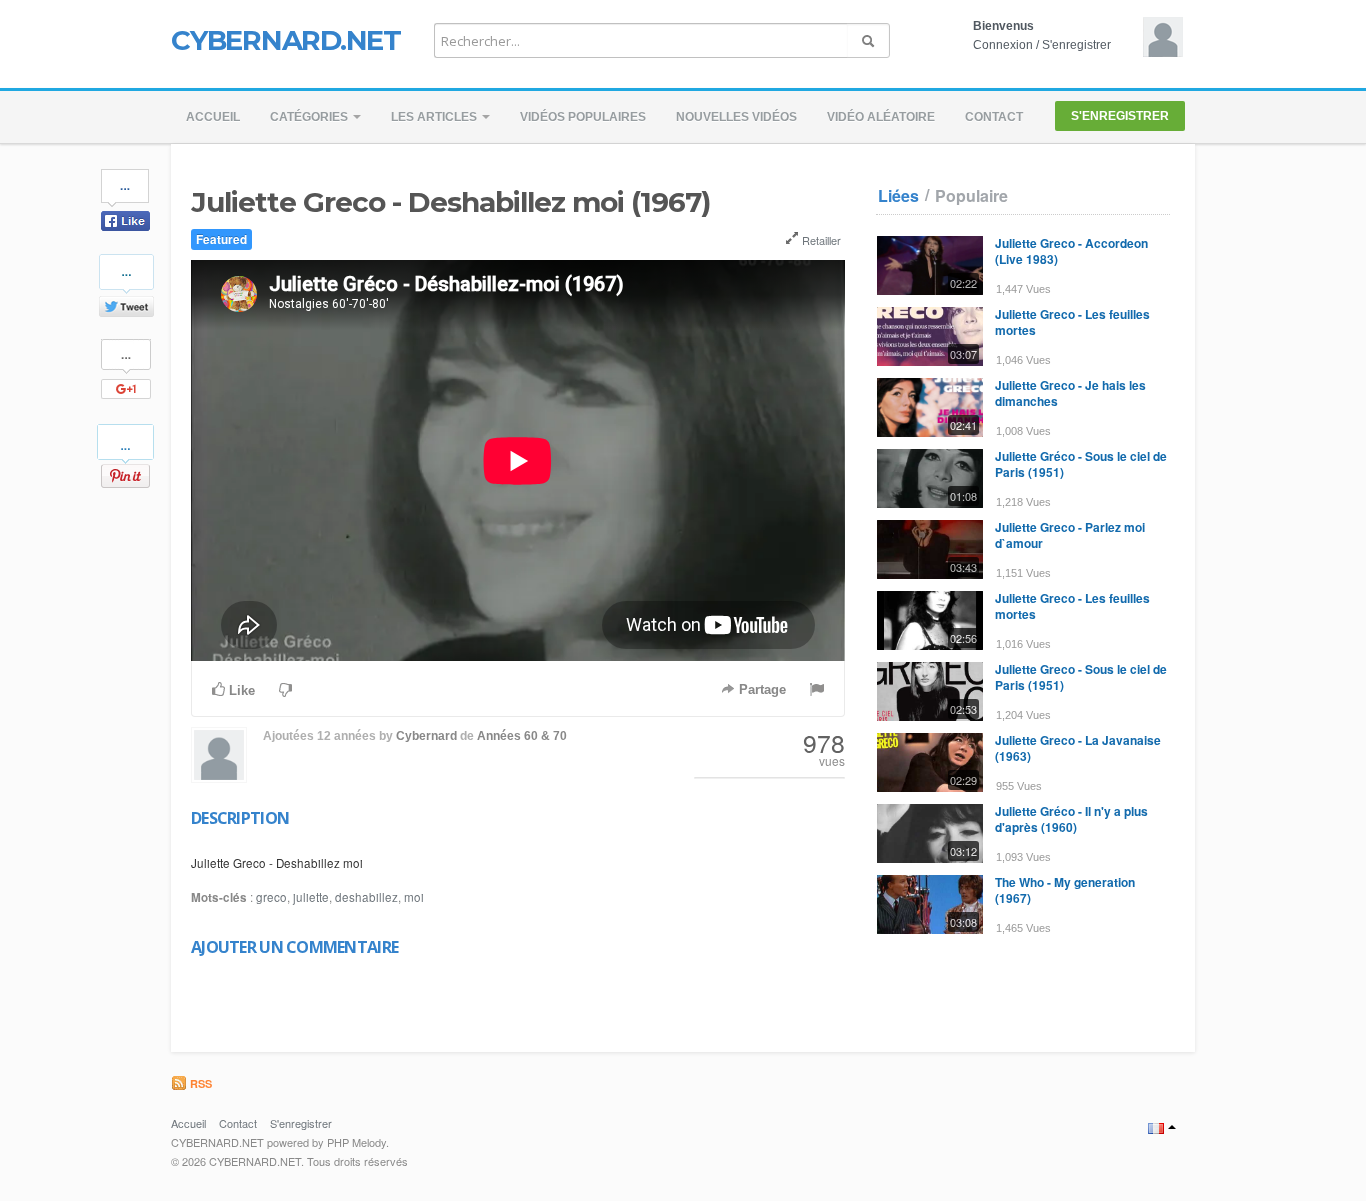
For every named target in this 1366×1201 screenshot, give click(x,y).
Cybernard (426, 736)
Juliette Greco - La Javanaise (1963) (1078, 748)
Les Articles (435, 117)
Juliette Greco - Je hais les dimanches (1070, 393)
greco (271, 897)
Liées (898, 196)
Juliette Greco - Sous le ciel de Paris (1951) (1081, 677)
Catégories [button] (310, 117)
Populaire (971, 196)
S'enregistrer (1076, 45)
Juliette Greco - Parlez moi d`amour (1070, 535)
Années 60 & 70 (522, 736)
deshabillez (366, 897)
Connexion (1003, 45)
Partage (760, 689)
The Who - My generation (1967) (1065, 890)
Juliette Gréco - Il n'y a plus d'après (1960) (1071, 819)
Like (240, 690)
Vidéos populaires (583, 117)
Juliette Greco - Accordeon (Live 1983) (1071, 251)
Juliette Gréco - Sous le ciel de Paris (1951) (1081, 464)
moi (414, 897)
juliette (311, 897)
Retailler (820, 240)
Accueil (213, 117)
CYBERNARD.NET (286, 40)
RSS (199, 1083)
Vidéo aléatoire (881, 117)
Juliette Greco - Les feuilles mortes (1072, 322)
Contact (994, 117)
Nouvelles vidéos (736, 117)
